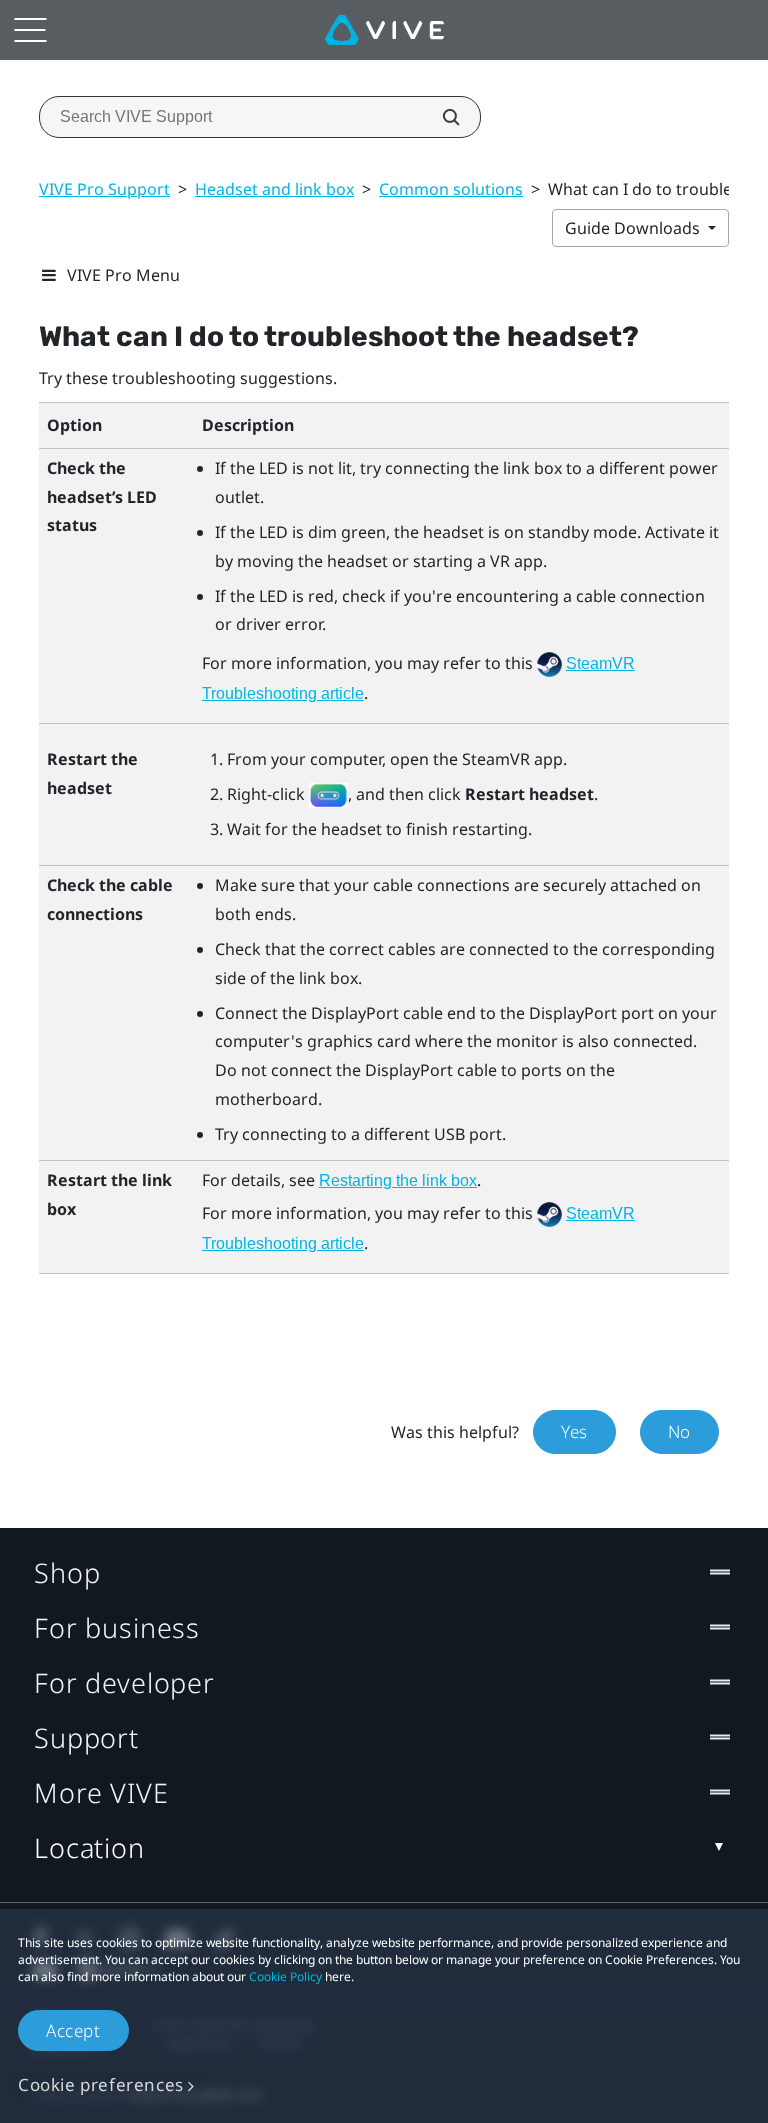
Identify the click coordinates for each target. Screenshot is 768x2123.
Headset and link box (274, 189)
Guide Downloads (634, 228)
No (679, 1431)
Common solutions (451, 189)
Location (89, 1847)
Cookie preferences (101, 2084)
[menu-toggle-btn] (30, 30)
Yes (574, 1431)
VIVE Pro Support (104, 189)
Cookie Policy (285, 1976)
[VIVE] (384, 30)
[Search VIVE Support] (440, 117)
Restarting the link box (398, 1180)
